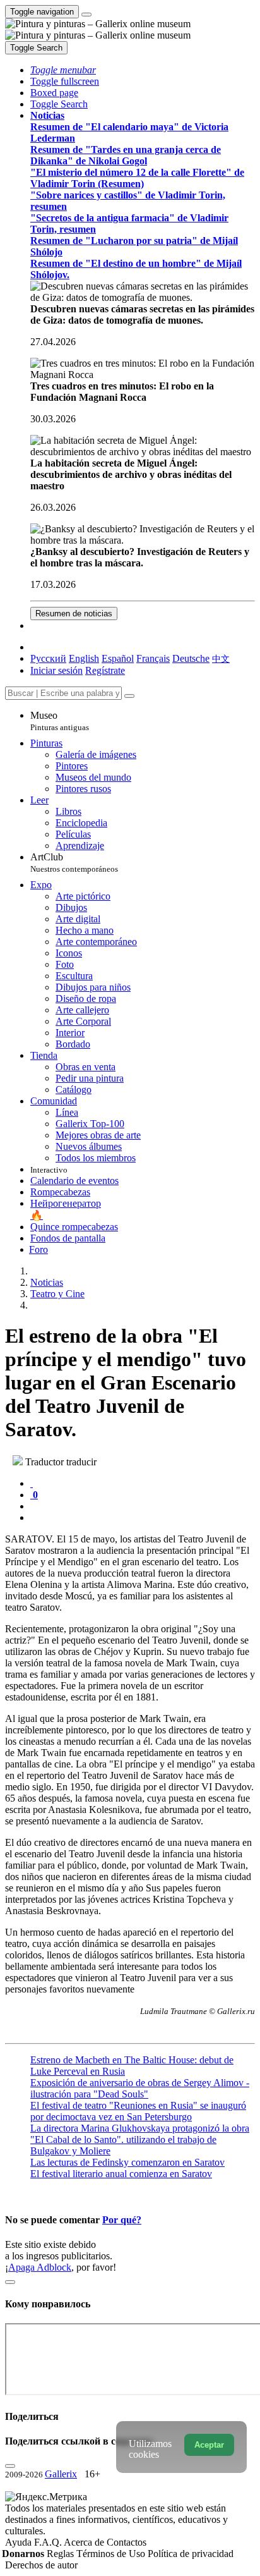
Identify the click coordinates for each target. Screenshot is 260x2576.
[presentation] (143, 1506)
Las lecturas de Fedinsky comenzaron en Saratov (127, 2162)
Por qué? (122, 2220)
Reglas (62, 2554)
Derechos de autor (41, 2565)
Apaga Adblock (40, 2267)
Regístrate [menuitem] (105, 670)
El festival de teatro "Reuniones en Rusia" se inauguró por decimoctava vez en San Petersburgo (138, 2111)
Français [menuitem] (153, 658)
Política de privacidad (191, 2554)
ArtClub (74, 863)
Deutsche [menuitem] (191, 658)
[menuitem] (221, 658)
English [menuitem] (84, 658)
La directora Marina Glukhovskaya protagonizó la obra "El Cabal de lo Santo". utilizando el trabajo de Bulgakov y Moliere (140, 2140)
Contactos (127, 2542)
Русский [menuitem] (48, 658)
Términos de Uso (112, 2554)
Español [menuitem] (118, 658)
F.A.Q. (49, 2542)
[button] (63, 70)
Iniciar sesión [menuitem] (56, 670)
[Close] (129, 696)
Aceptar (209, 2445)
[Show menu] (86, 15)
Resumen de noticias (74, 613)
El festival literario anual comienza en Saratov (121, 2174)
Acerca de (85, 2542)
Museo (60, 721)
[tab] (32, 1483)
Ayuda (20, 2542)
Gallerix (61, 2474)
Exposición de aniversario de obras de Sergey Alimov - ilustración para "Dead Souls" (140, 2088)
